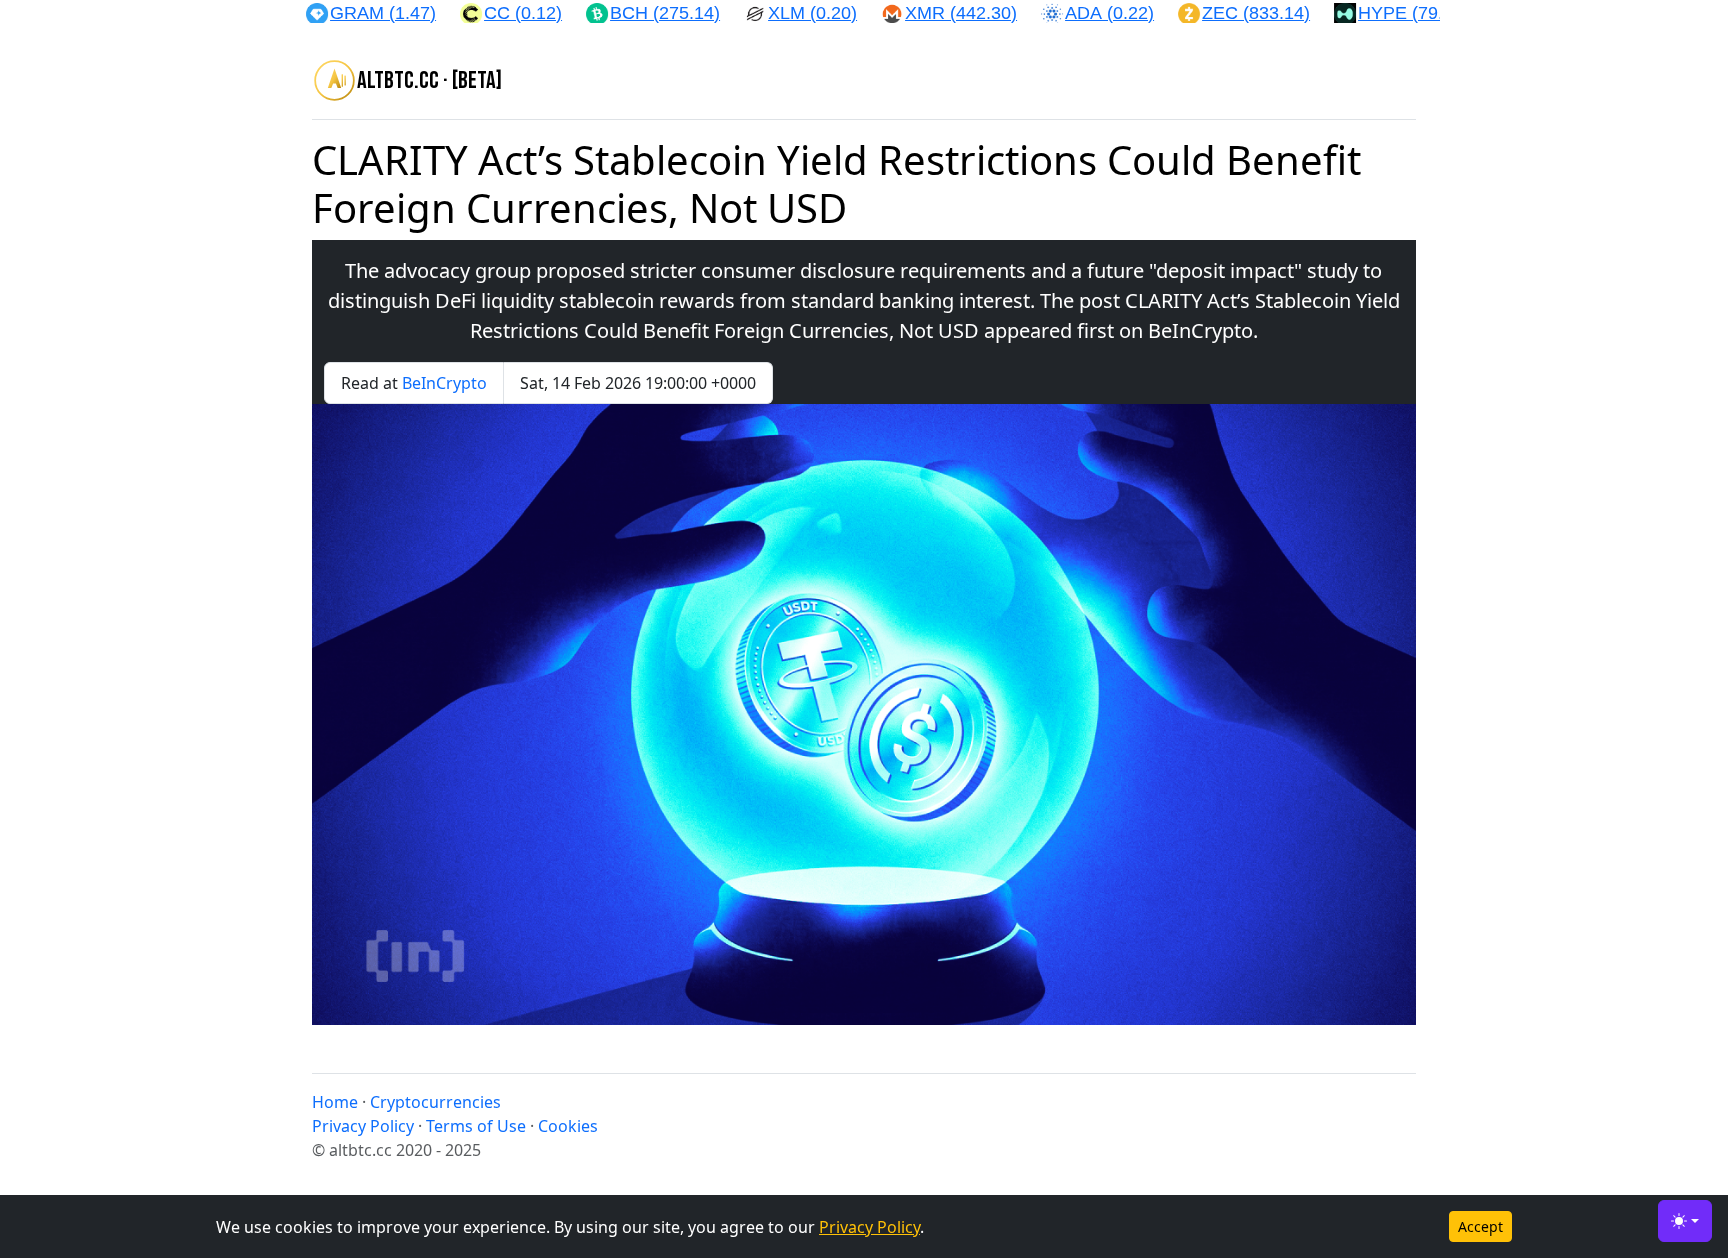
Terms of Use (476, 1126)
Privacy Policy (869, 1227)
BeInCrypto (444, 383)
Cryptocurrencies (435, 1102)
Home (335, 1102)
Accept (1480, 1226)
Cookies (568, 1126)
